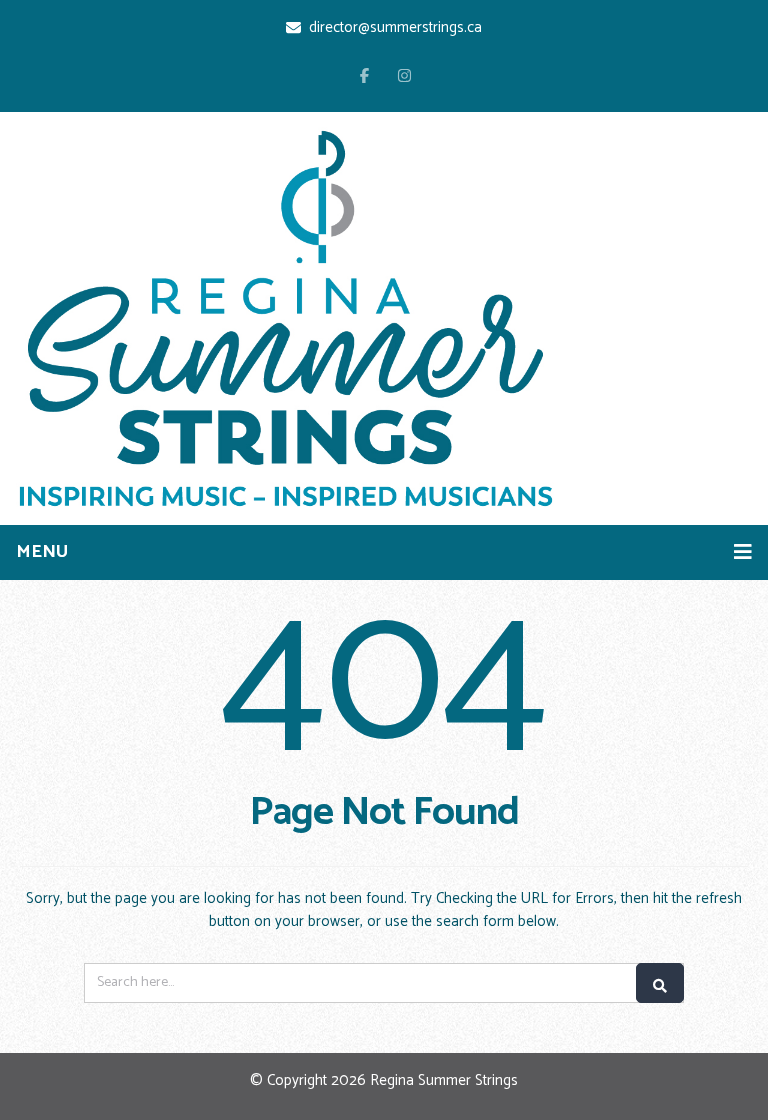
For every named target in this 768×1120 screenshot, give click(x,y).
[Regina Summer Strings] (286, 318)
